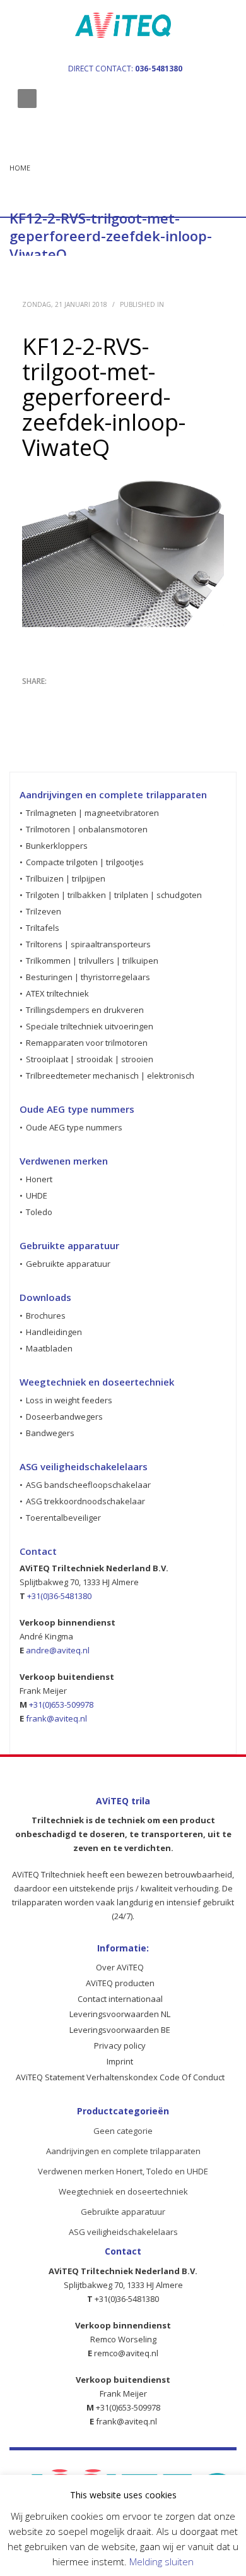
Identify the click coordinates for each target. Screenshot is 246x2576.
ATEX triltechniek (57, 993)
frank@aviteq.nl (56, 1718)
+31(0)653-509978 (61, 1704)
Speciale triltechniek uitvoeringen (90, 1026)
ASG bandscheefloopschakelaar (88, 1485)
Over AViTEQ (120, 1967)
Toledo (39, 1212)
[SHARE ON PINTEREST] (98, 698)
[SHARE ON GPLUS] (76, 698)
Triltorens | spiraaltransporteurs (88, 944)
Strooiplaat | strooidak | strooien (90, 1059)
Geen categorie (123, 2131)
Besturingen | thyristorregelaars (88, 977)
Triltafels (43, 928)
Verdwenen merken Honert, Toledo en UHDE (123, 2171)
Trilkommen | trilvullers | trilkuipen (92, 961)
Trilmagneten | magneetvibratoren (92, 813)
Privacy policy (120, 2046)
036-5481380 (159, 69)
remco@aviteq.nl (126, 2353)
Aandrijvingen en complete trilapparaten (123, 2151)
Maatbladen (49, 1348)
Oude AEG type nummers (74, 1127)
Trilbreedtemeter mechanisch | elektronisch (110, 1075)
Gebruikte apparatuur (68, 1264)
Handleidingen (54, 1332)
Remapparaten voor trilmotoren (87, 1043)
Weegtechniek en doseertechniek (123, 2191)
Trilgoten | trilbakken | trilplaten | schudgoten (114, 895)
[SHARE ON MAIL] (120, 698)
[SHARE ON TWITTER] (32, 698)
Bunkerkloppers (57, 846)
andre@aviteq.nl (58, 1650)
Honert (39, 1179)
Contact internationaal (120, 1999)
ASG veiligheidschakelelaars (123, 2232)
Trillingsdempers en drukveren (85, 1010)
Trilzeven (44, 911)
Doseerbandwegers (64, 1417)
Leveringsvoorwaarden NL (120, 2014)
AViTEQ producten (120, 1983)
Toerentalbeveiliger (63, 1518)
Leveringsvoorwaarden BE (120, 2030)
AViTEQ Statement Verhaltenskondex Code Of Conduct (120, 2077)
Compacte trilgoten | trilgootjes (85, 862)
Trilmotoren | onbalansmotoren (87, 829)
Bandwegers (50, 1433)
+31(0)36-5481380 (59, 1596)
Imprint (120, 2061)
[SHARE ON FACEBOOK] (54, 698)
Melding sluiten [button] (161, 2561)
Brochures (46, 1315)
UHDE (37, 1195)
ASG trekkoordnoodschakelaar (85, 1501)
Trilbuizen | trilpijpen (66, 878)
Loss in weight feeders (69, 1400)
